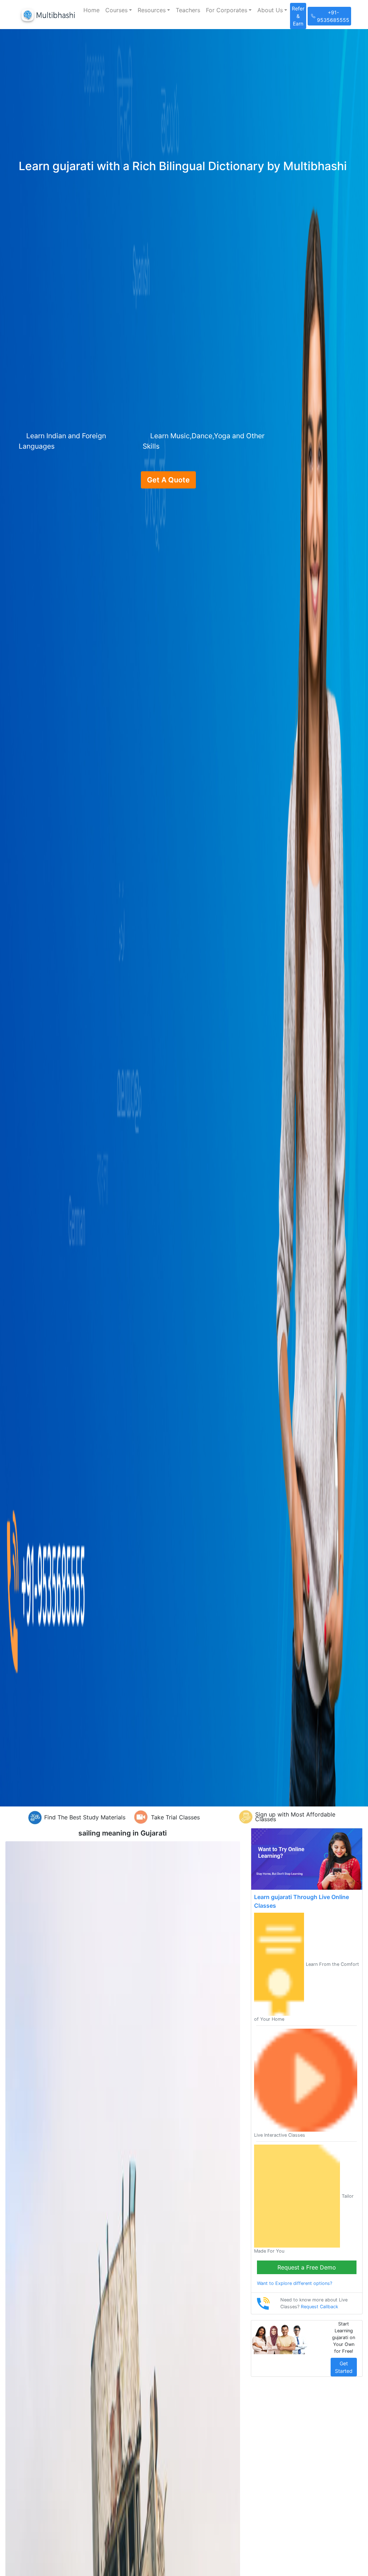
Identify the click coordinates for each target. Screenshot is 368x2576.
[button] (119, 10)
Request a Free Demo (307, 2267)
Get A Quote (168, 480)
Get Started (344, 2367)
